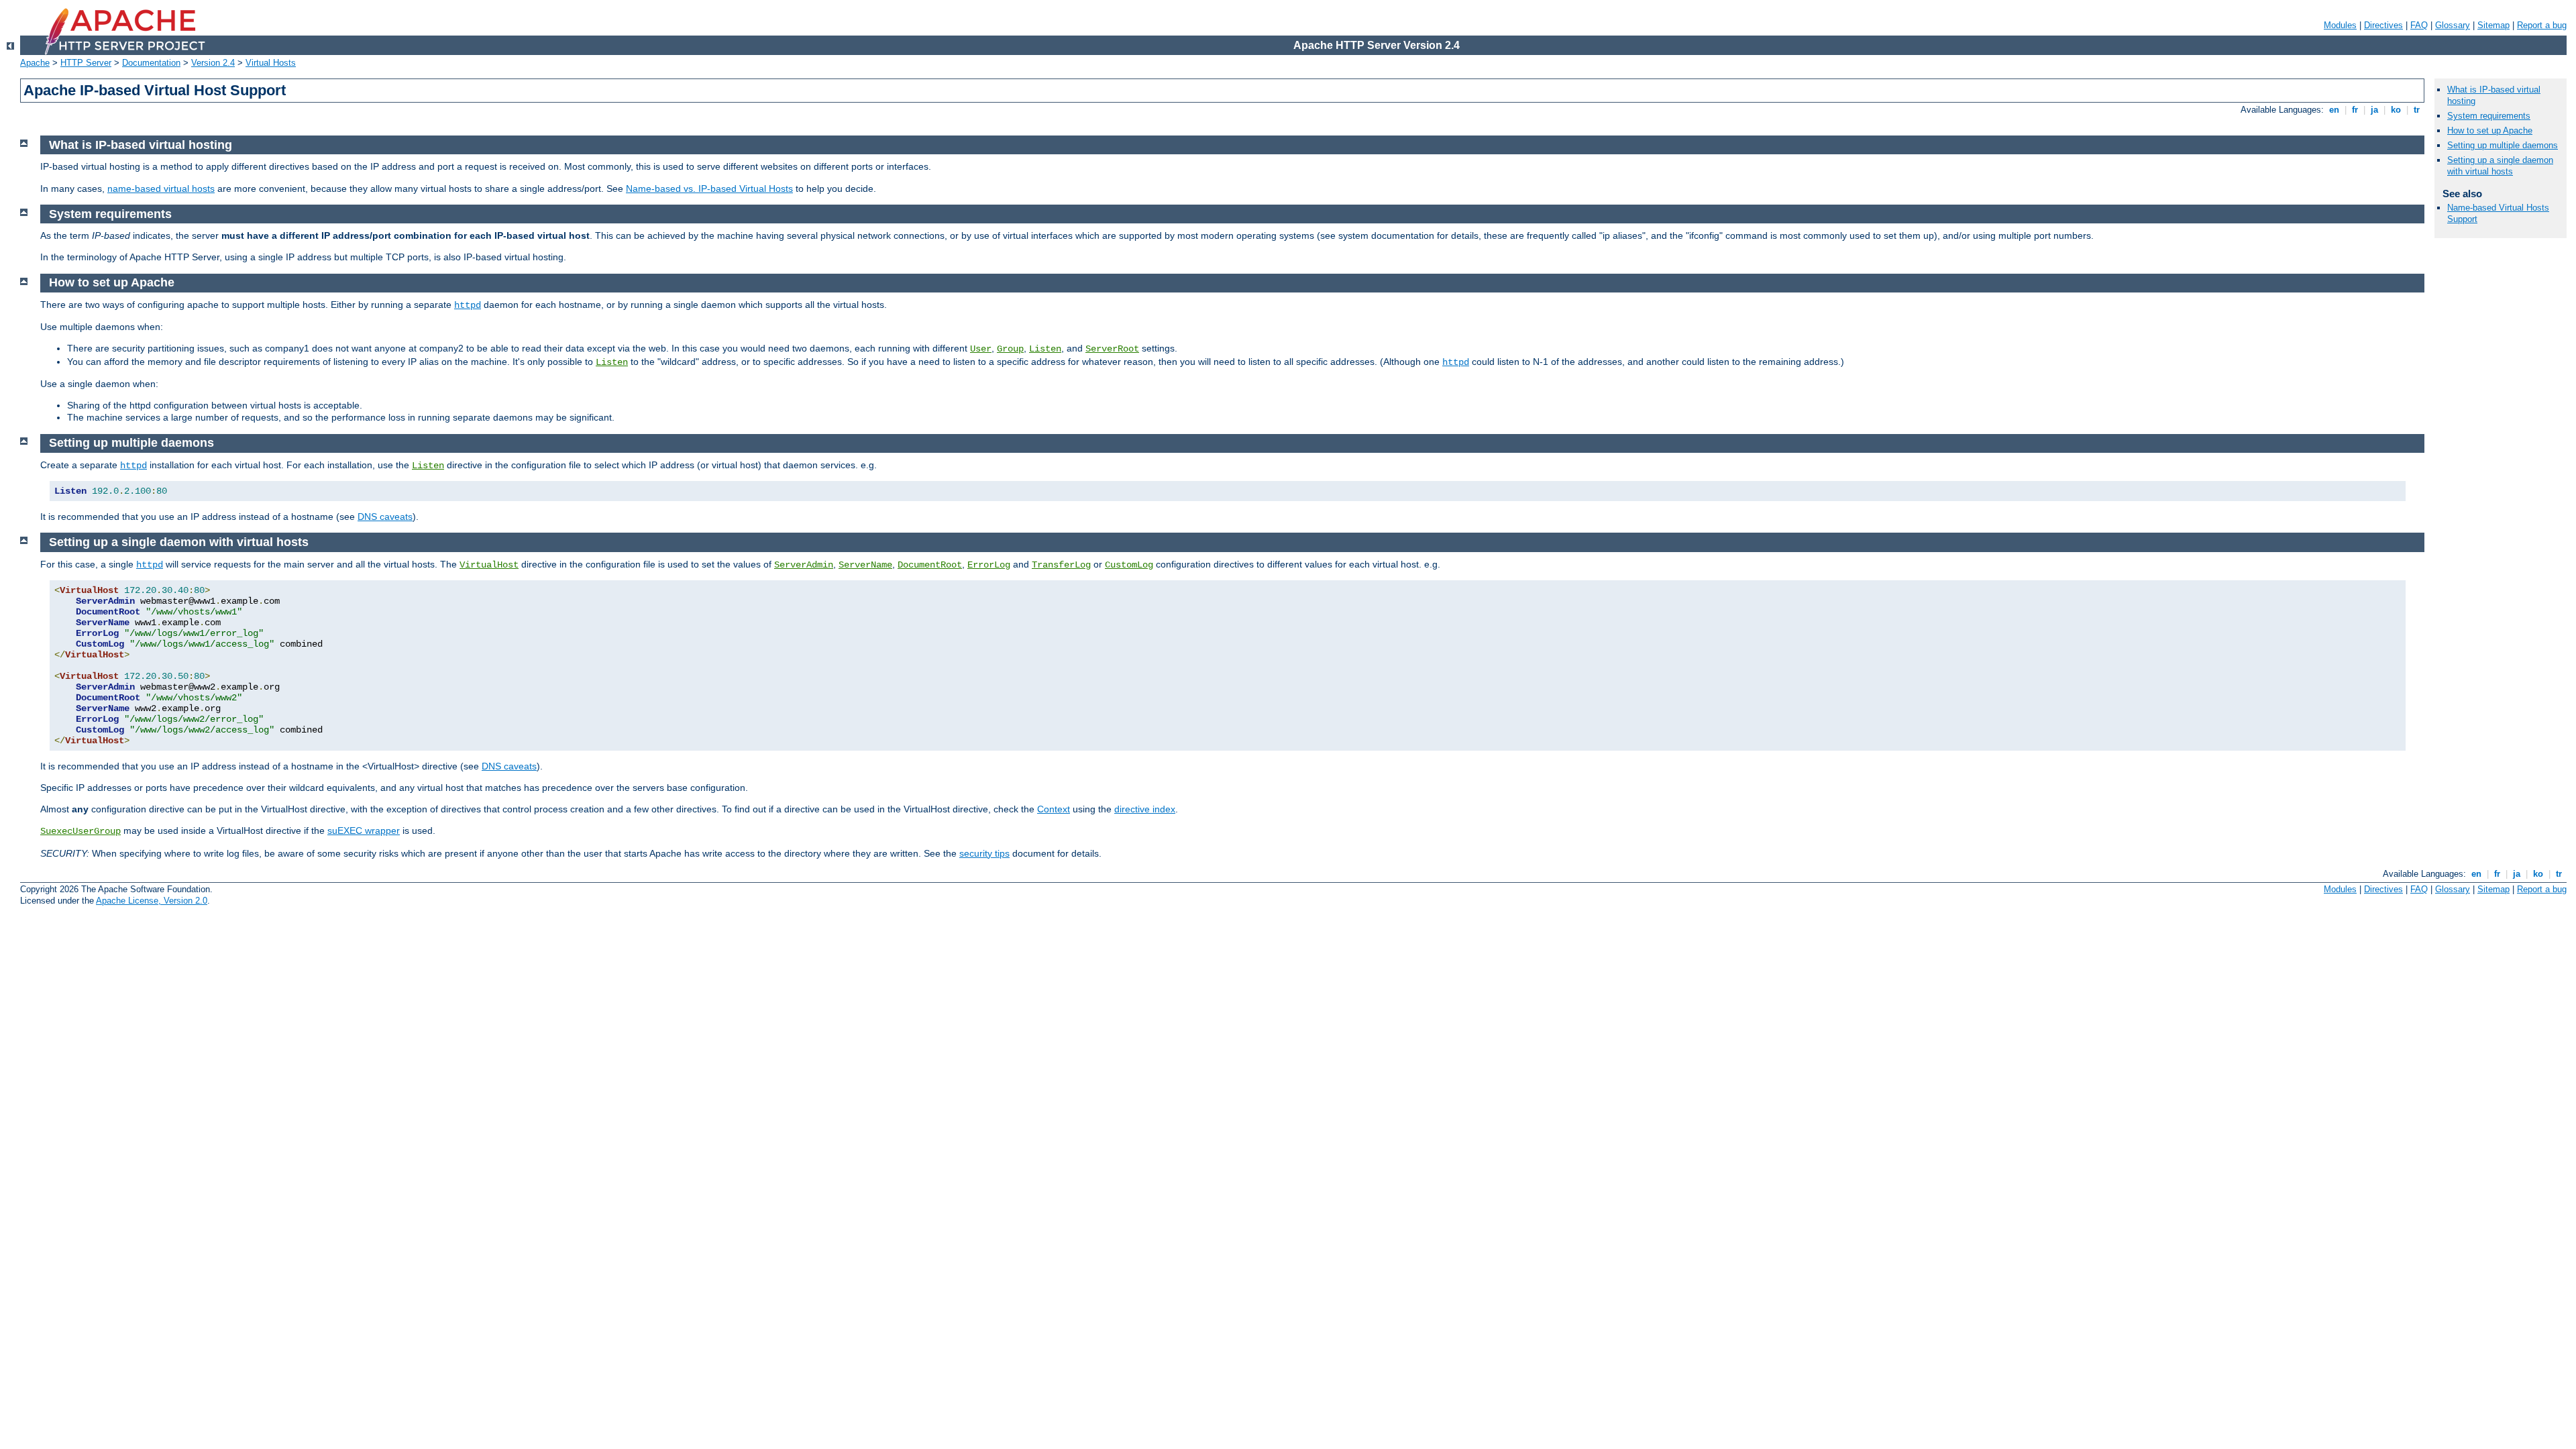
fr (2355, 110)
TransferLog (1061, 565)
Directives (2383, 25)
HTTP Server (86, 63)
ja (2374, 110)
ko (2396, 110)
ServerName (865, 565)
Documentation (151, 63)
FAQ (2419, 25)
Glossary (2453, 25)
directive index (1145, 809)
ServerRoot (1112, 349)
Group (1010, 349)
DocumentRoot (930, 565)
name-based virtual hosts (161, 189)
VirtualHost (489, 565)
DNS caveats (385, 517)
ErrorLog (989, 565)
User (981, 349)
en (2334, 110)
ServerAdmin (804, 565)
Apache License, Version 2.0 (152, 901)
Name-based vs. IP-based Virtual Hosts (709, 189)
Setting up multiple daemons (2503, 145)
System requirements (2489, 116)
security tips (984, 853)
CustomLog (1129, 565)
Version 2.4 (213, 63)
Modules (2340, 25)
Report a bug (2542, 25)
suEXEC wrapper (364, 830)
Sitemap (2493, 25)
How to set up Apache (2490, 130)
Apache (35, 63)
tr (2417, 110)
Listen (1045, 349)
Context (1054, 809)
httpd (468, 305)
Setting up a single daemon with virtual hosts (2500, 166)
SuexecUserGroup (80, 831)
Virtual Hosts (271, 63)
